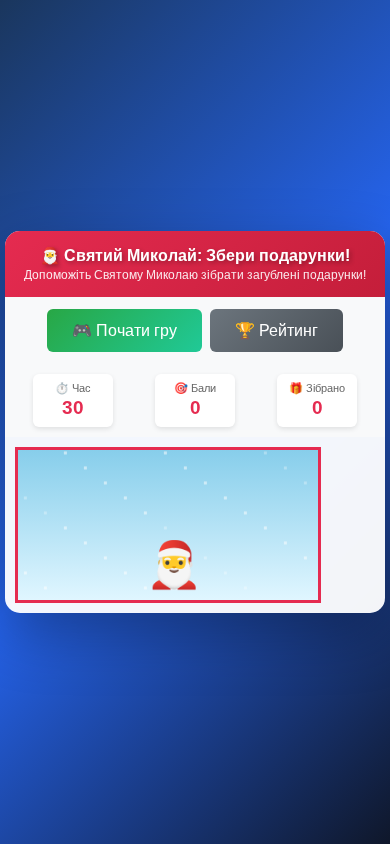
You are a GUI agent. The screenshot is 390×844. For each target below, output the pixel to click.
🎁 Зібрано (317, 388)
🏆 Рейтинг (276, 330)
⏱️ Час (73, 388)
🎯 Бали (195, 388)
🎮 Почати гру (124, 330)
